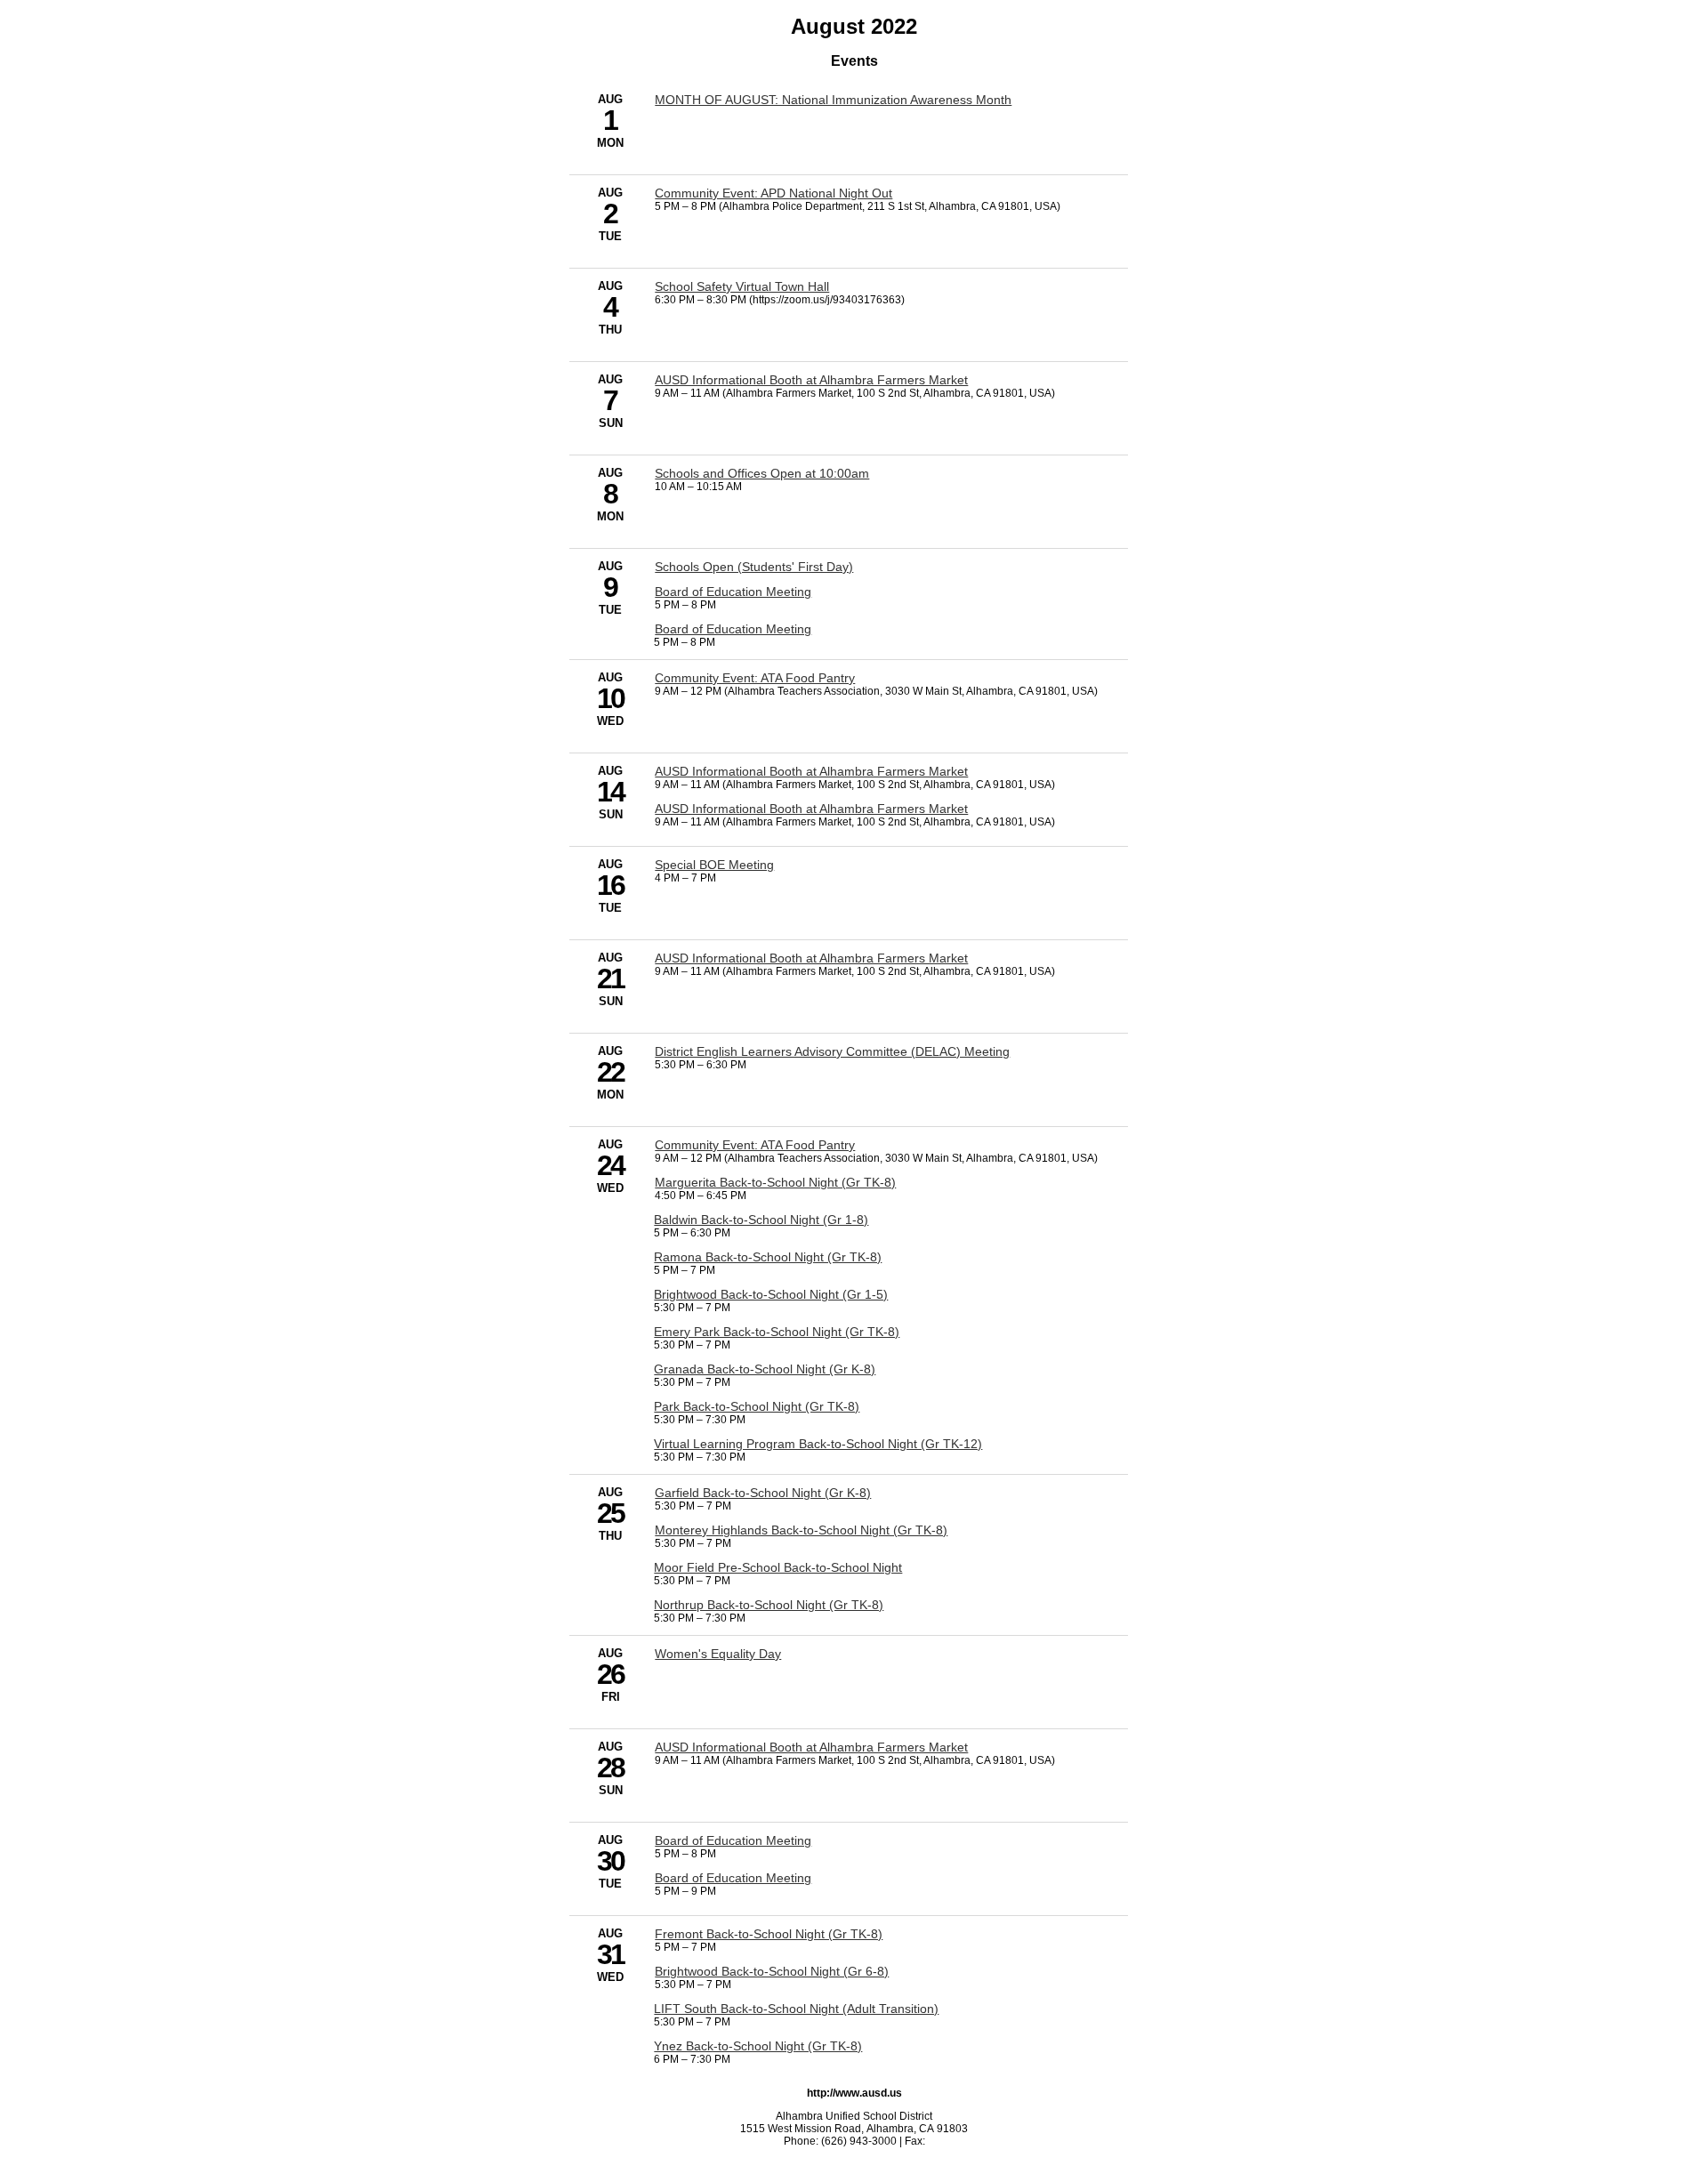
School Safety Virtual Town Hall (742, 286)
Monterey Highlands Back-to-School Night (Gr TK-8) (801, 1530)
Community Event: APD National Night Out (773, 193)
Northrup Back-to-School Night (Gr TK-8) (769, 1605)
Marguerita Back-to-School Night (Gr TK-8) (775, 1182)
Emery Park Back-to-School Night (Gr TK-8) (777, 1332)
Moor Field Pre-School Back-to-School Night (778, 1567)
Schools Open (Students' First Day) (754, 567)
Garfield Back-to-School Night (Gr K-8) (763, 1493)
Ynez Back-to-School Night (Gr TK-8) (758, 2046)
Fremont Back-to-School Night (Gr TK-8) (769, 1934)
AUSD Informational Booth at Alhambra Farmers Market (811, 380)
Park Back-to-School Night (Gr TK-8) (757, 1406)
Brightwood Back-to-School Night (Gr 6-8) (772, 1971)
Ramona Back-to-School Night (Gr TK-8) (768, 1257)
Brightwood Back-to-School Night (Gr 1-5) (771, 1294)
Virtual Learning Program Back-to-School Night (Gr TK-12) (818, 1444)
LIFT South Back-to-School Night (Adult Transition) (796, 2009)
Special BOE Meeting (714, 865)
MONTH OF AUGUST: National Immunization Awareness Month (833, 100)
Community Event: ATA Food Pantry (755, 678)
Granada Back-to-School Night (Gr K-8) (765, 1369)
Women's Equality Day (718, 1654)
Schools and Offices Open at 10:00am (762, 473)
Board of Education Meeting (733, 592)
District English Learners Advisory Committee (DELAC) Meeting (832, 1051)
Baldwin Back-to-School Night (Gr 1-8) (761, 1220)
